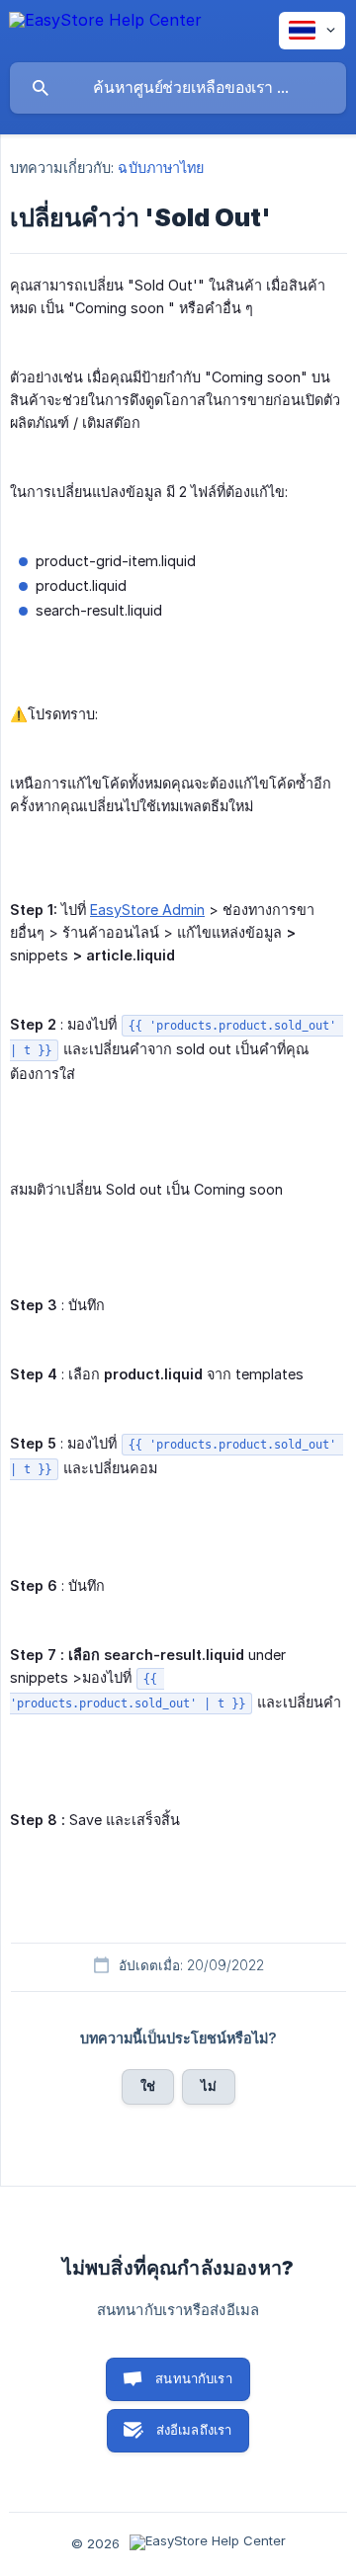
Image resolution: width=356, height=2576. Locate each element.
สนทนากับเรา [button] (194, 2378)
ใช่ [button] (148, 2086)
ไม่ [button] (209, 2086)
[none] (105, 30)
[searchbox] (178, 88)
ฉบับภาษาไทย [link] (161, 167)
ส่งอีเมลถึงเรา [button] (194, 2430)
